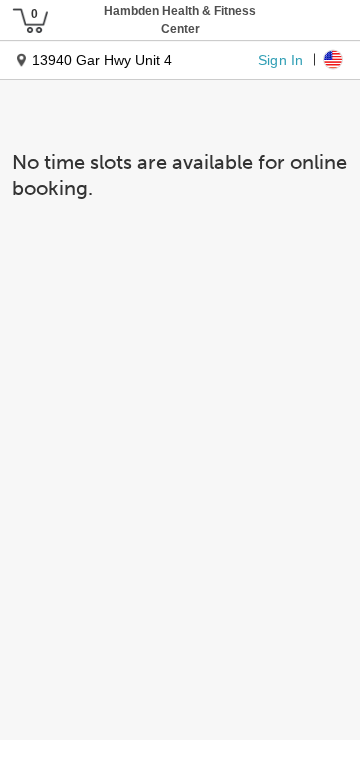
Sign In (280, 59)
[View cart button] (30, 20)
